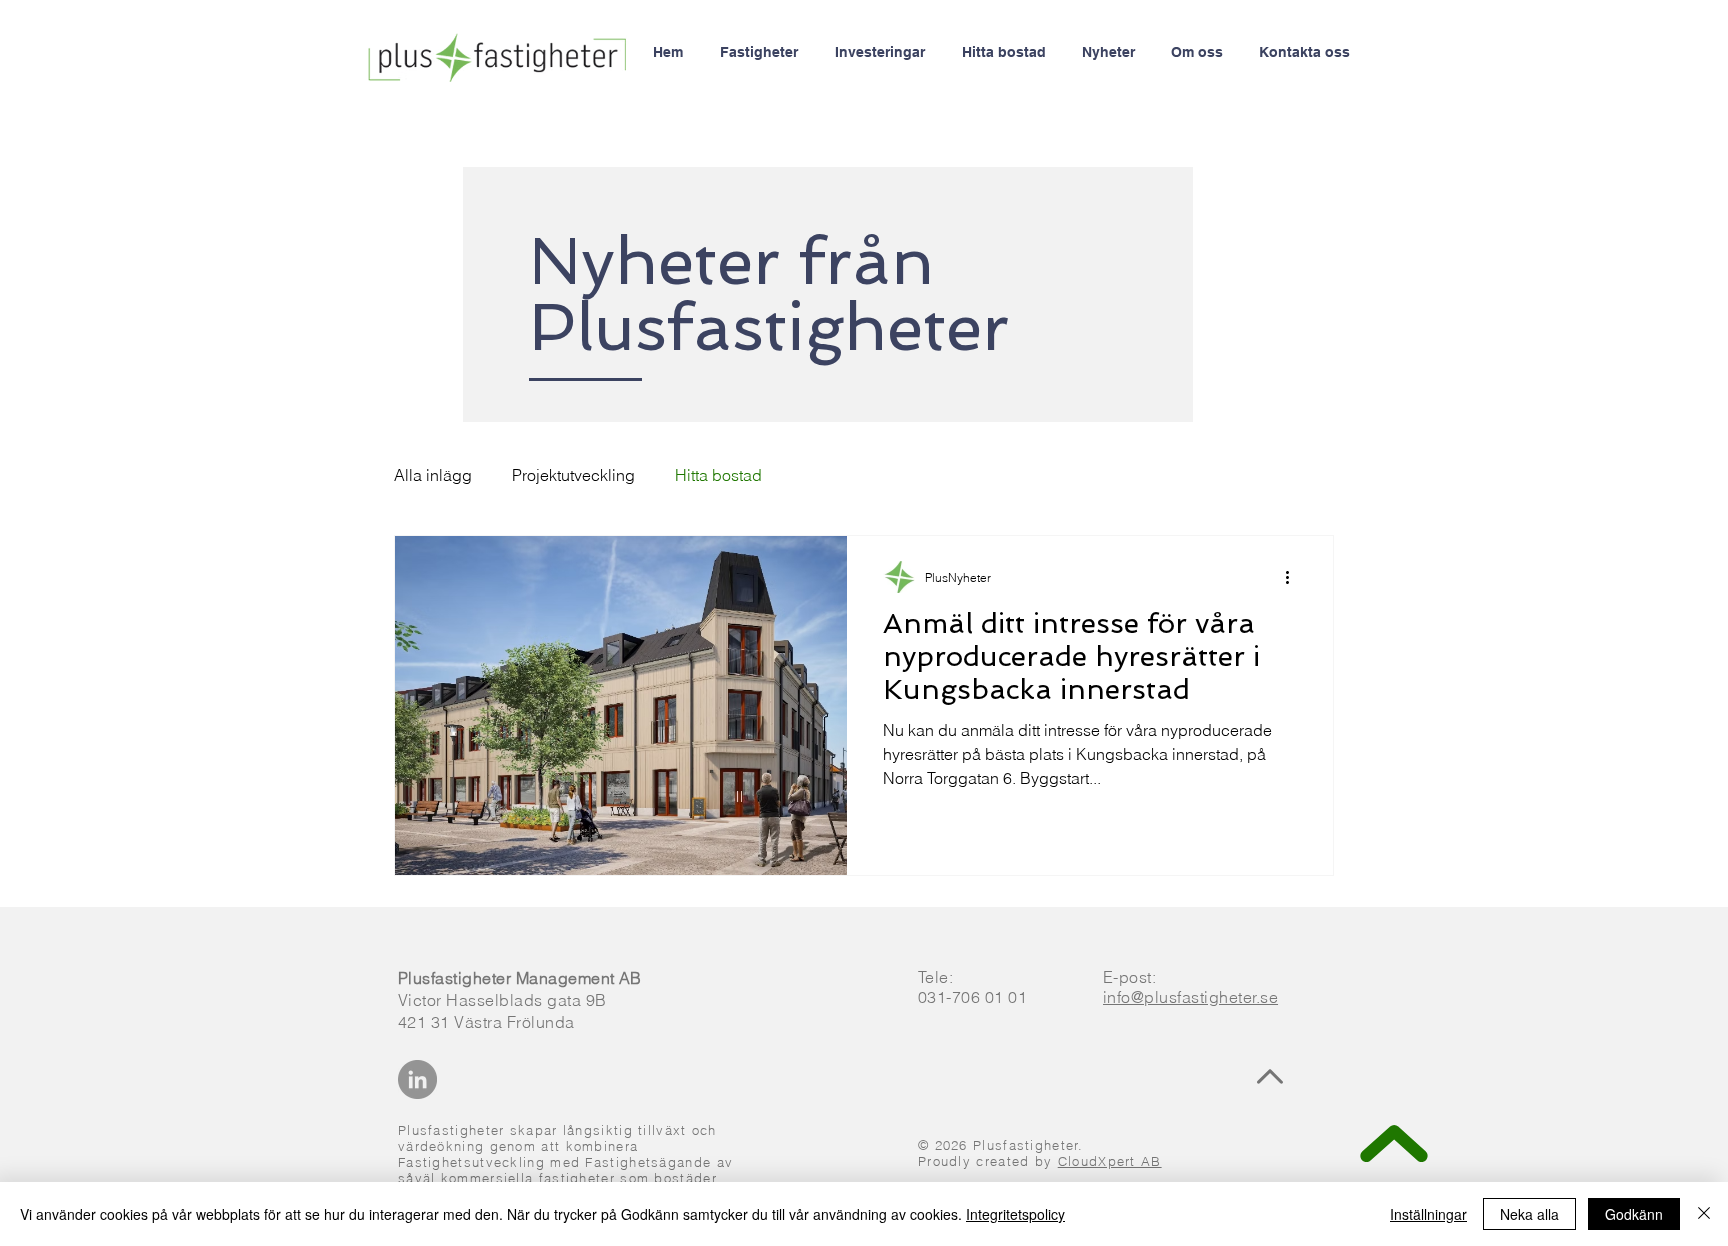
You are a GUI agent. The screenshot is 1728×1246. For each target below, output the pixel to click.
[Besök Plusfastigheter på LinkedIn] (417, 1079)
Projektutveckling (573, 475)
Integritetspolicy (1015, 1214)
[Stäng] (1704, 1214)
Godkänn (1634, 1214)
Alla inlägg (433, 475)
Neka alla (1529, 1214)
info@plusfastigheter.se (1190, 997)
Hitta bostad (718, 475)
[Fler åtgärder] (1294, 577)
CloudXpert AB (1110, 1161)
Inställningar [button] (1428, 1214)
